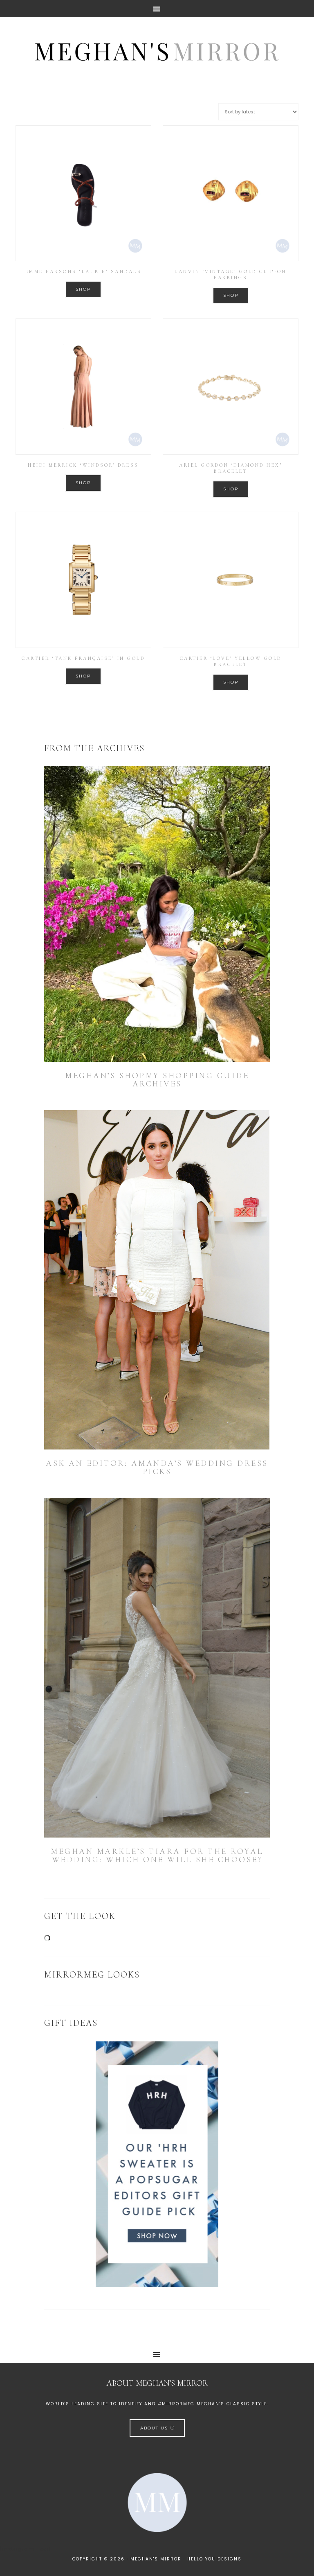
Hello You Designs (214, 2559)
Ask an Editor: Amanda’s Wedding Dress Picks (157, 1467)
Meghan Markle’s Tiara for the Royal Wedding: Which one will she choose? (157, 1856)
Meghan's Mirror (157, 50)
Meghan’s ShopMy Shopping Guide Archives (157, 1080)
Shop (83, 289)
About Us (155, 2428)
